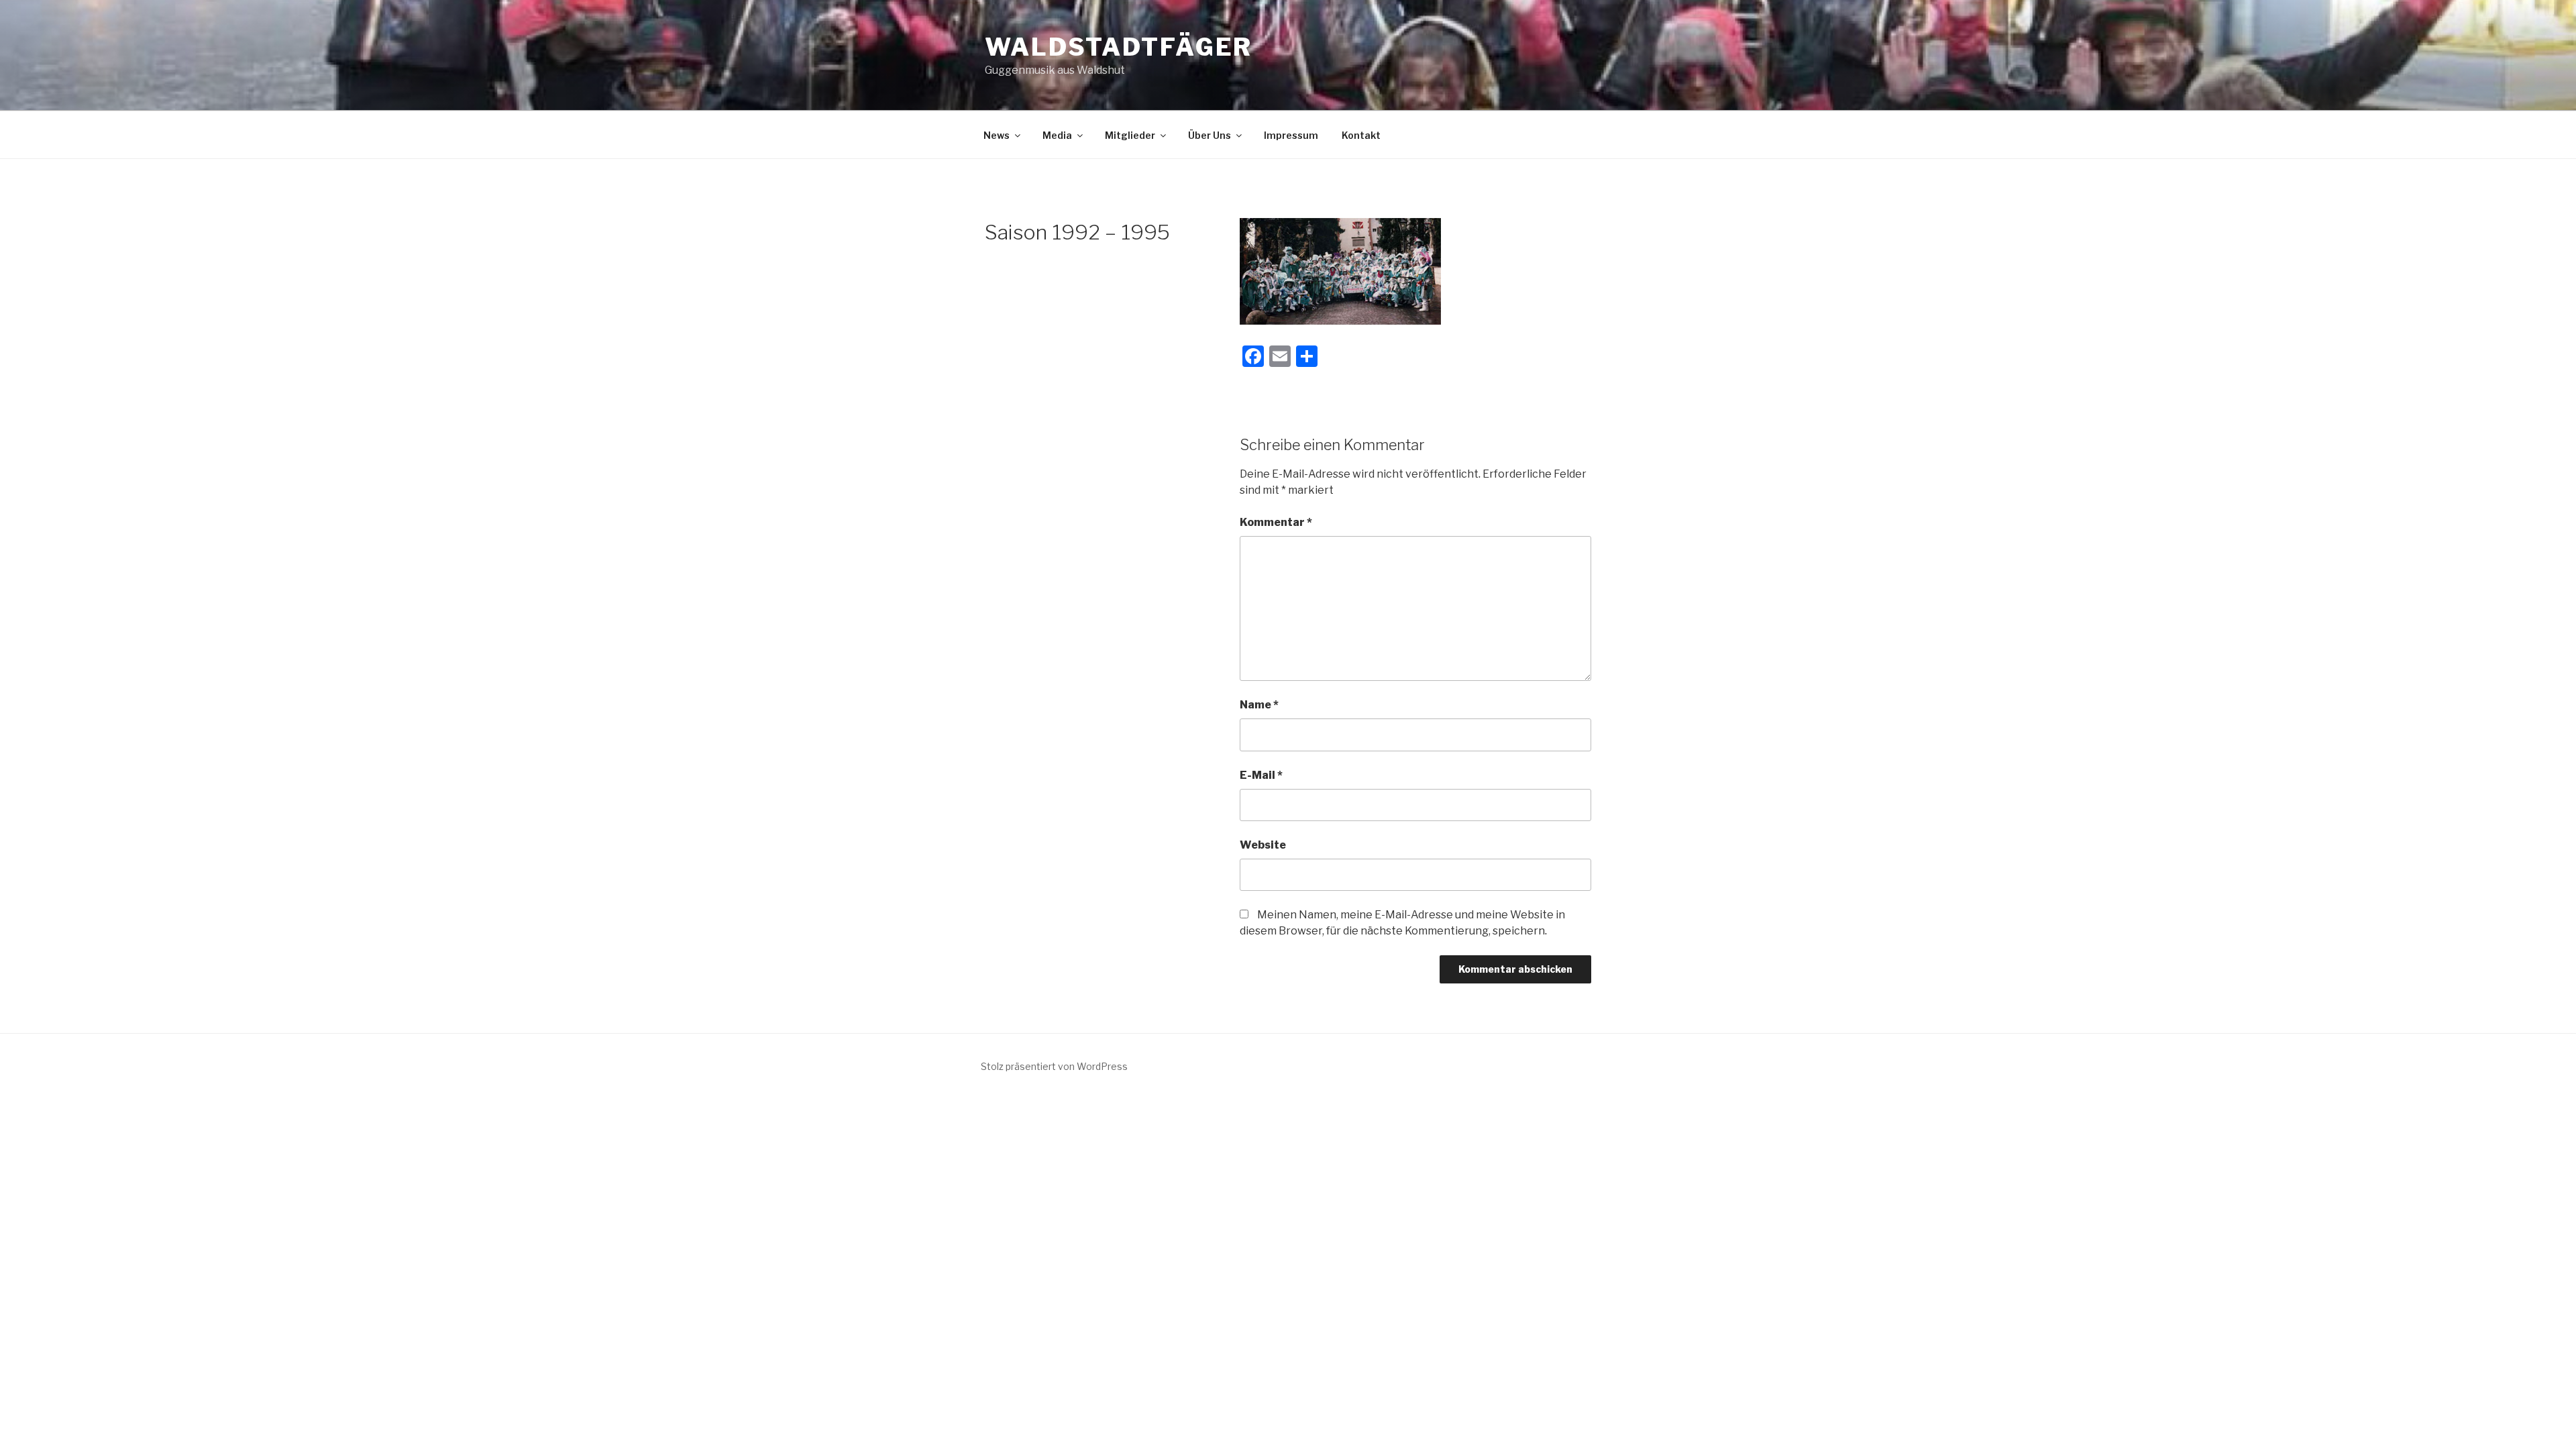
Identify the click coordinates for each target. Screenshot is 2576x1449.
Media (1057, 135)
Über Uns (1210, 135)
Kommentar (1276, 522)
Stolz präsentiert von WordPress (1054, 1066)
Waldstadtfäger (1119, 47)
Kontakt (1361, 135)
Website (1263, 845)
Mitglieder (1130, 135)
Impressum (1291, 135)
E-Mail (1261, 775)
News (997, 135)
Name (1259, 705)
